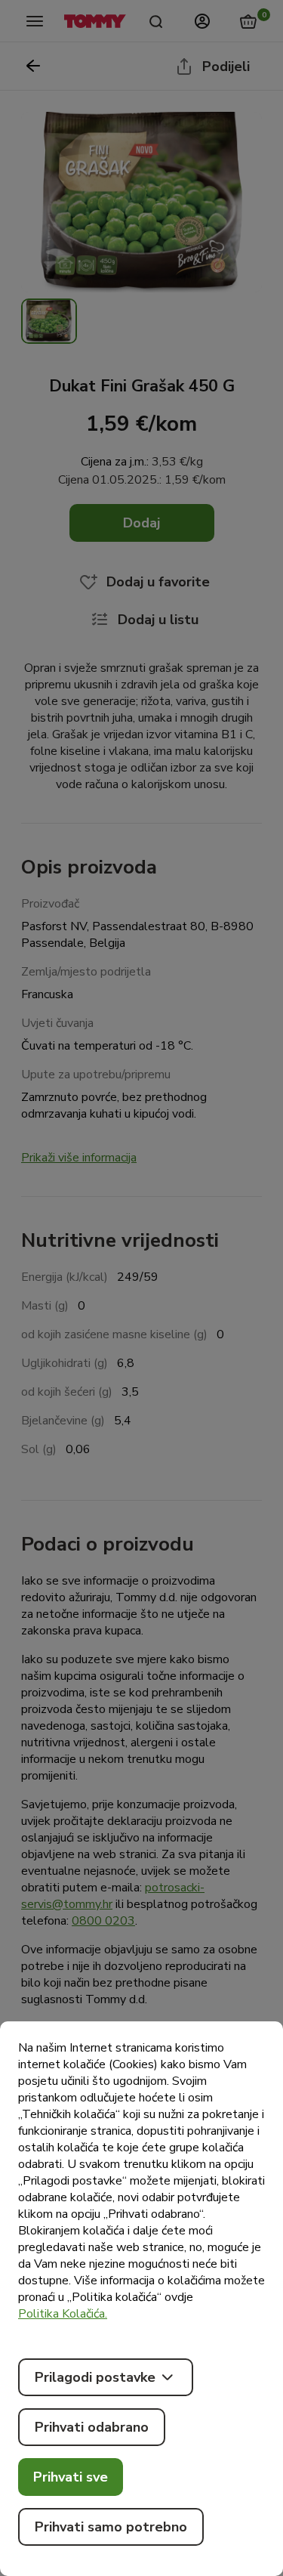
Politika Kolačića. (63, 2314)
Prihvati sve (71, 2477)
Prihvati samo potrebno (111, 2527)
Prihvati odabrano (92, 2427)
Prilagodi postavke (95, 2377)
